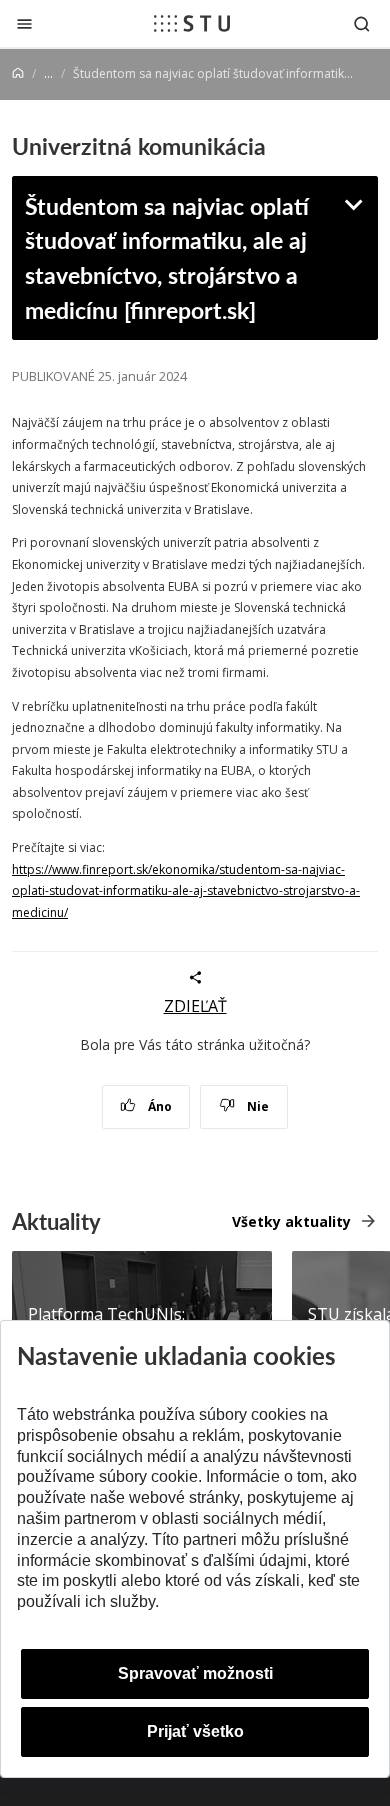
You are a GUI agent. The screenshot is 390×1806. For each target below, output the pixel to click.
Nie (256, 1106)
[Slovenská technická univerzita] (192, 23)
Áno (158, 1106)
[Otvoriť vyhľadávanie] (362, 23)
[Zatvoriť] (24, 23)
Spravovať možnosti (195, 1673)
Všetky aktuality (291, 1221)
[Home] (18, 73)
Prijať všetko (195, 1731)
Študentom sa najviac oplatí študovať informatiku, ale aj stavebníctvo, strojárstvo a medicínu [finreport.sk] (167, 257)
